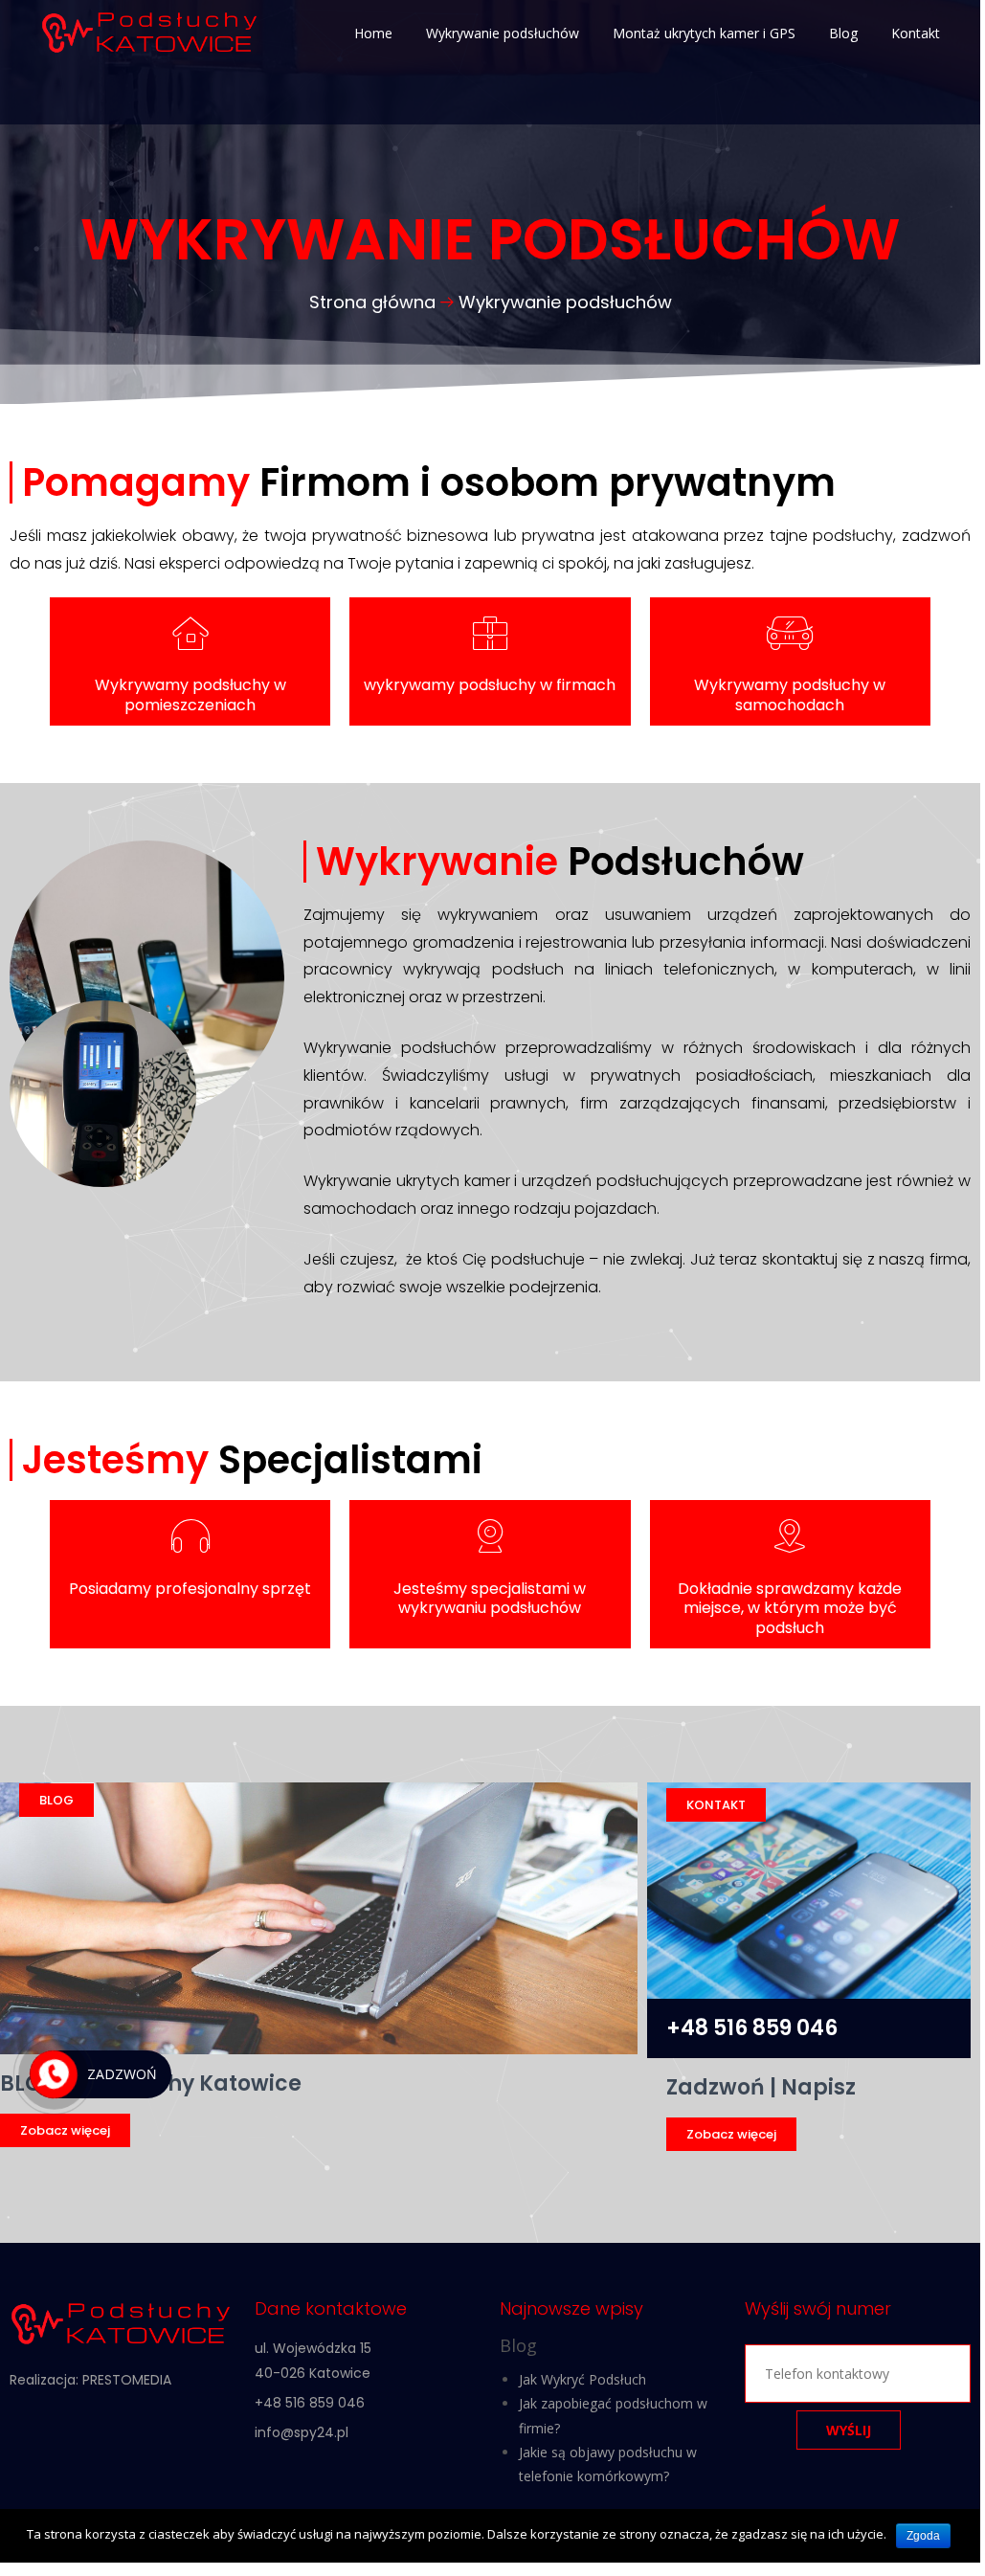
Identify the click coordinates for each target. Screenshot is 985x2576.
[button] (65, 2130)
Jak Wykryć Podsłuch (582, 2379)
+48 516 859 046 (752, 2028)
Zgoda (923, 2536)
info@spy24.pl (302, 2432)
